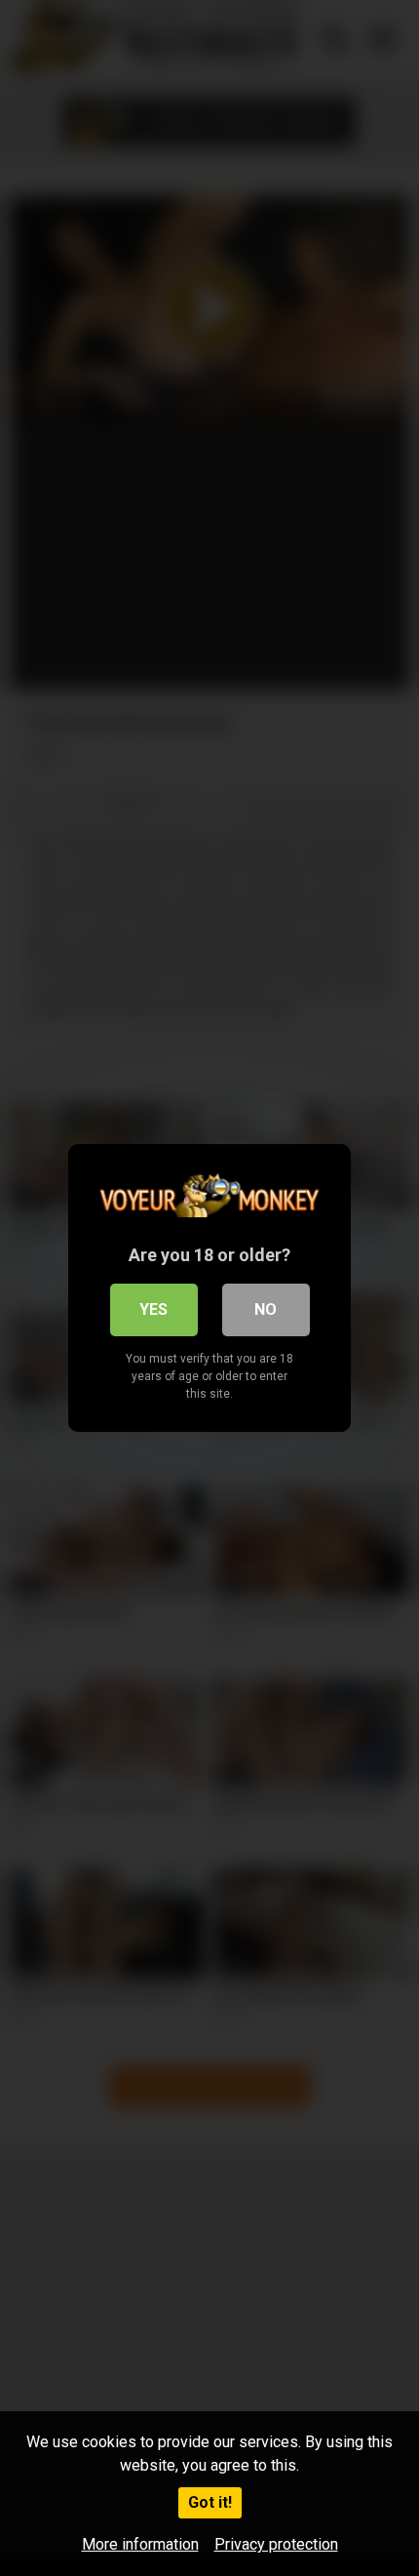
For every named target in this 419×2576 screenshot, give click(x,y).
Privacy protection (276, 2544)
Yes (153, 1309)
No (266, 1309)
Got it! (210, 2502)
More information (140, 2544)
